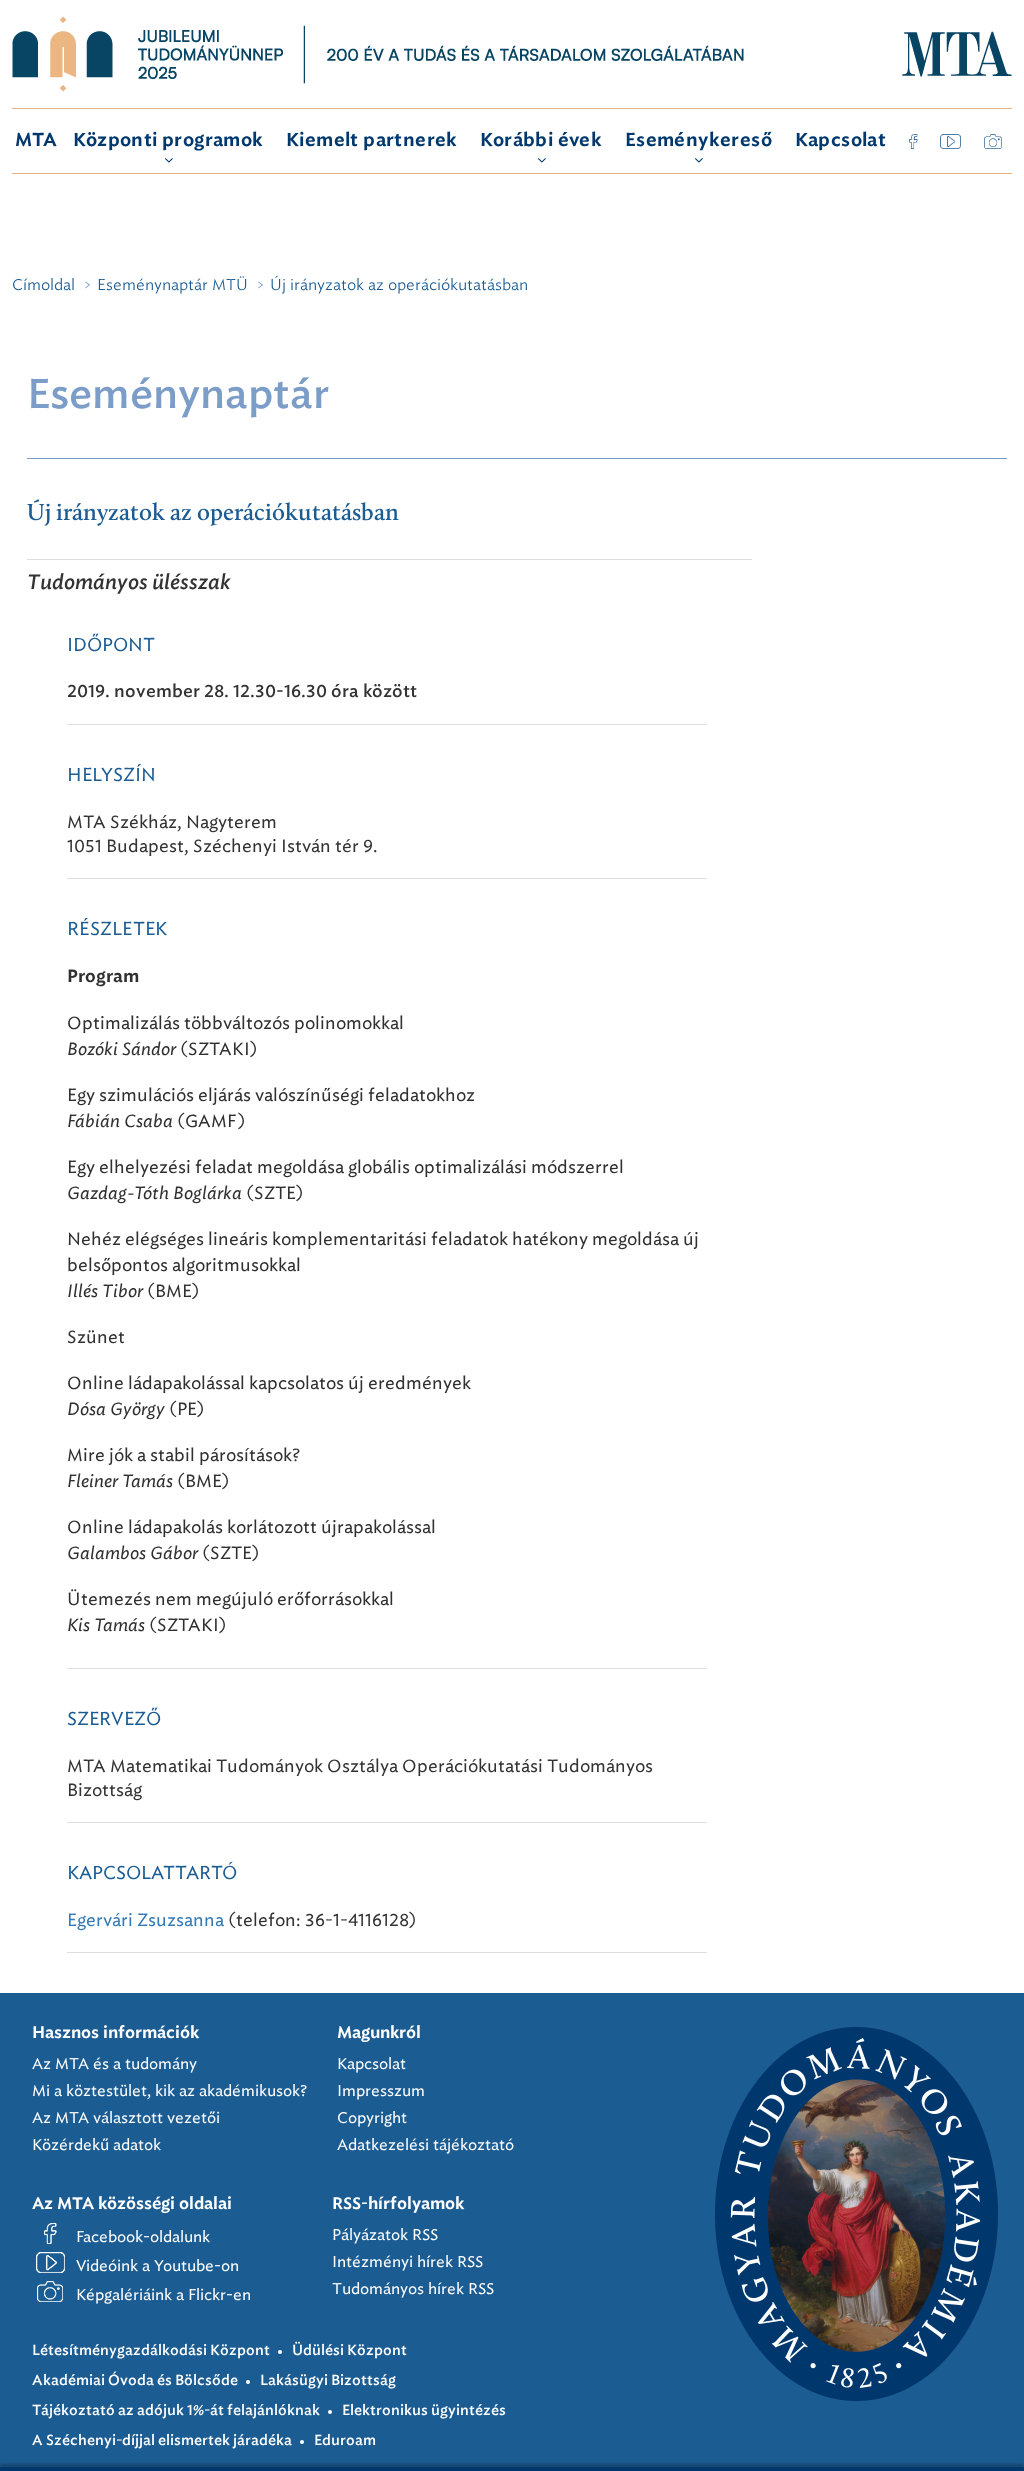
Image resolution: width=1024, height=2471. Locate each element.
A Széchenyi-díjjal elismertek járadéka (162, 2441)
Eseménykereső (698, 141)
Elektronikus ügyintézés (424, 2411)
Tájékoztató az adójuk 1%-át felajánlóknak (176, 2411)
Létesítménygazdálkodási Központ (151, 2351)
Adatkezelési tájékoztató (425, 2145)
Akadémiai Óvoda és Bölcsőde (135, 2381)
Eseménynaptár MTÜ (172, 285)
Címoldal (43, 285)
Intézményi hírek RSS (407, 2262)
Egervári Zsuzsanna (145, 1920)
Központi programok (168, 141)
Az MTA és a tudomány (114, 2064)
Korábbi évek (541, 141)
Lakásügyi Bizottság (328, 2381)
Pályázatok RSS (385, 2235)
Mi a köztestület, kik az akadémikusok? (169, 2091)
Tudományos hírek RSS (413, 2289)
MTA (36, 141)
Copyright (372, 2118)
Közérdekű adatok (96, 2145)
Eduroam (345, 2441)
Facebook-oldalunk (143, 2237)
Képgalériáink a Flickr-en (163, 2295)
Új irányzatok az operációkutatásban (213, 514)
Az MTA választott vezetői (126, 2118)
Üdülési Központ (349, 2351)
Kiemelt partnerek (372, 141)
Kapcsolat (841, 141)
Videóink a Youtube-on (157, 2266)
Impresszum (381, 2091)
